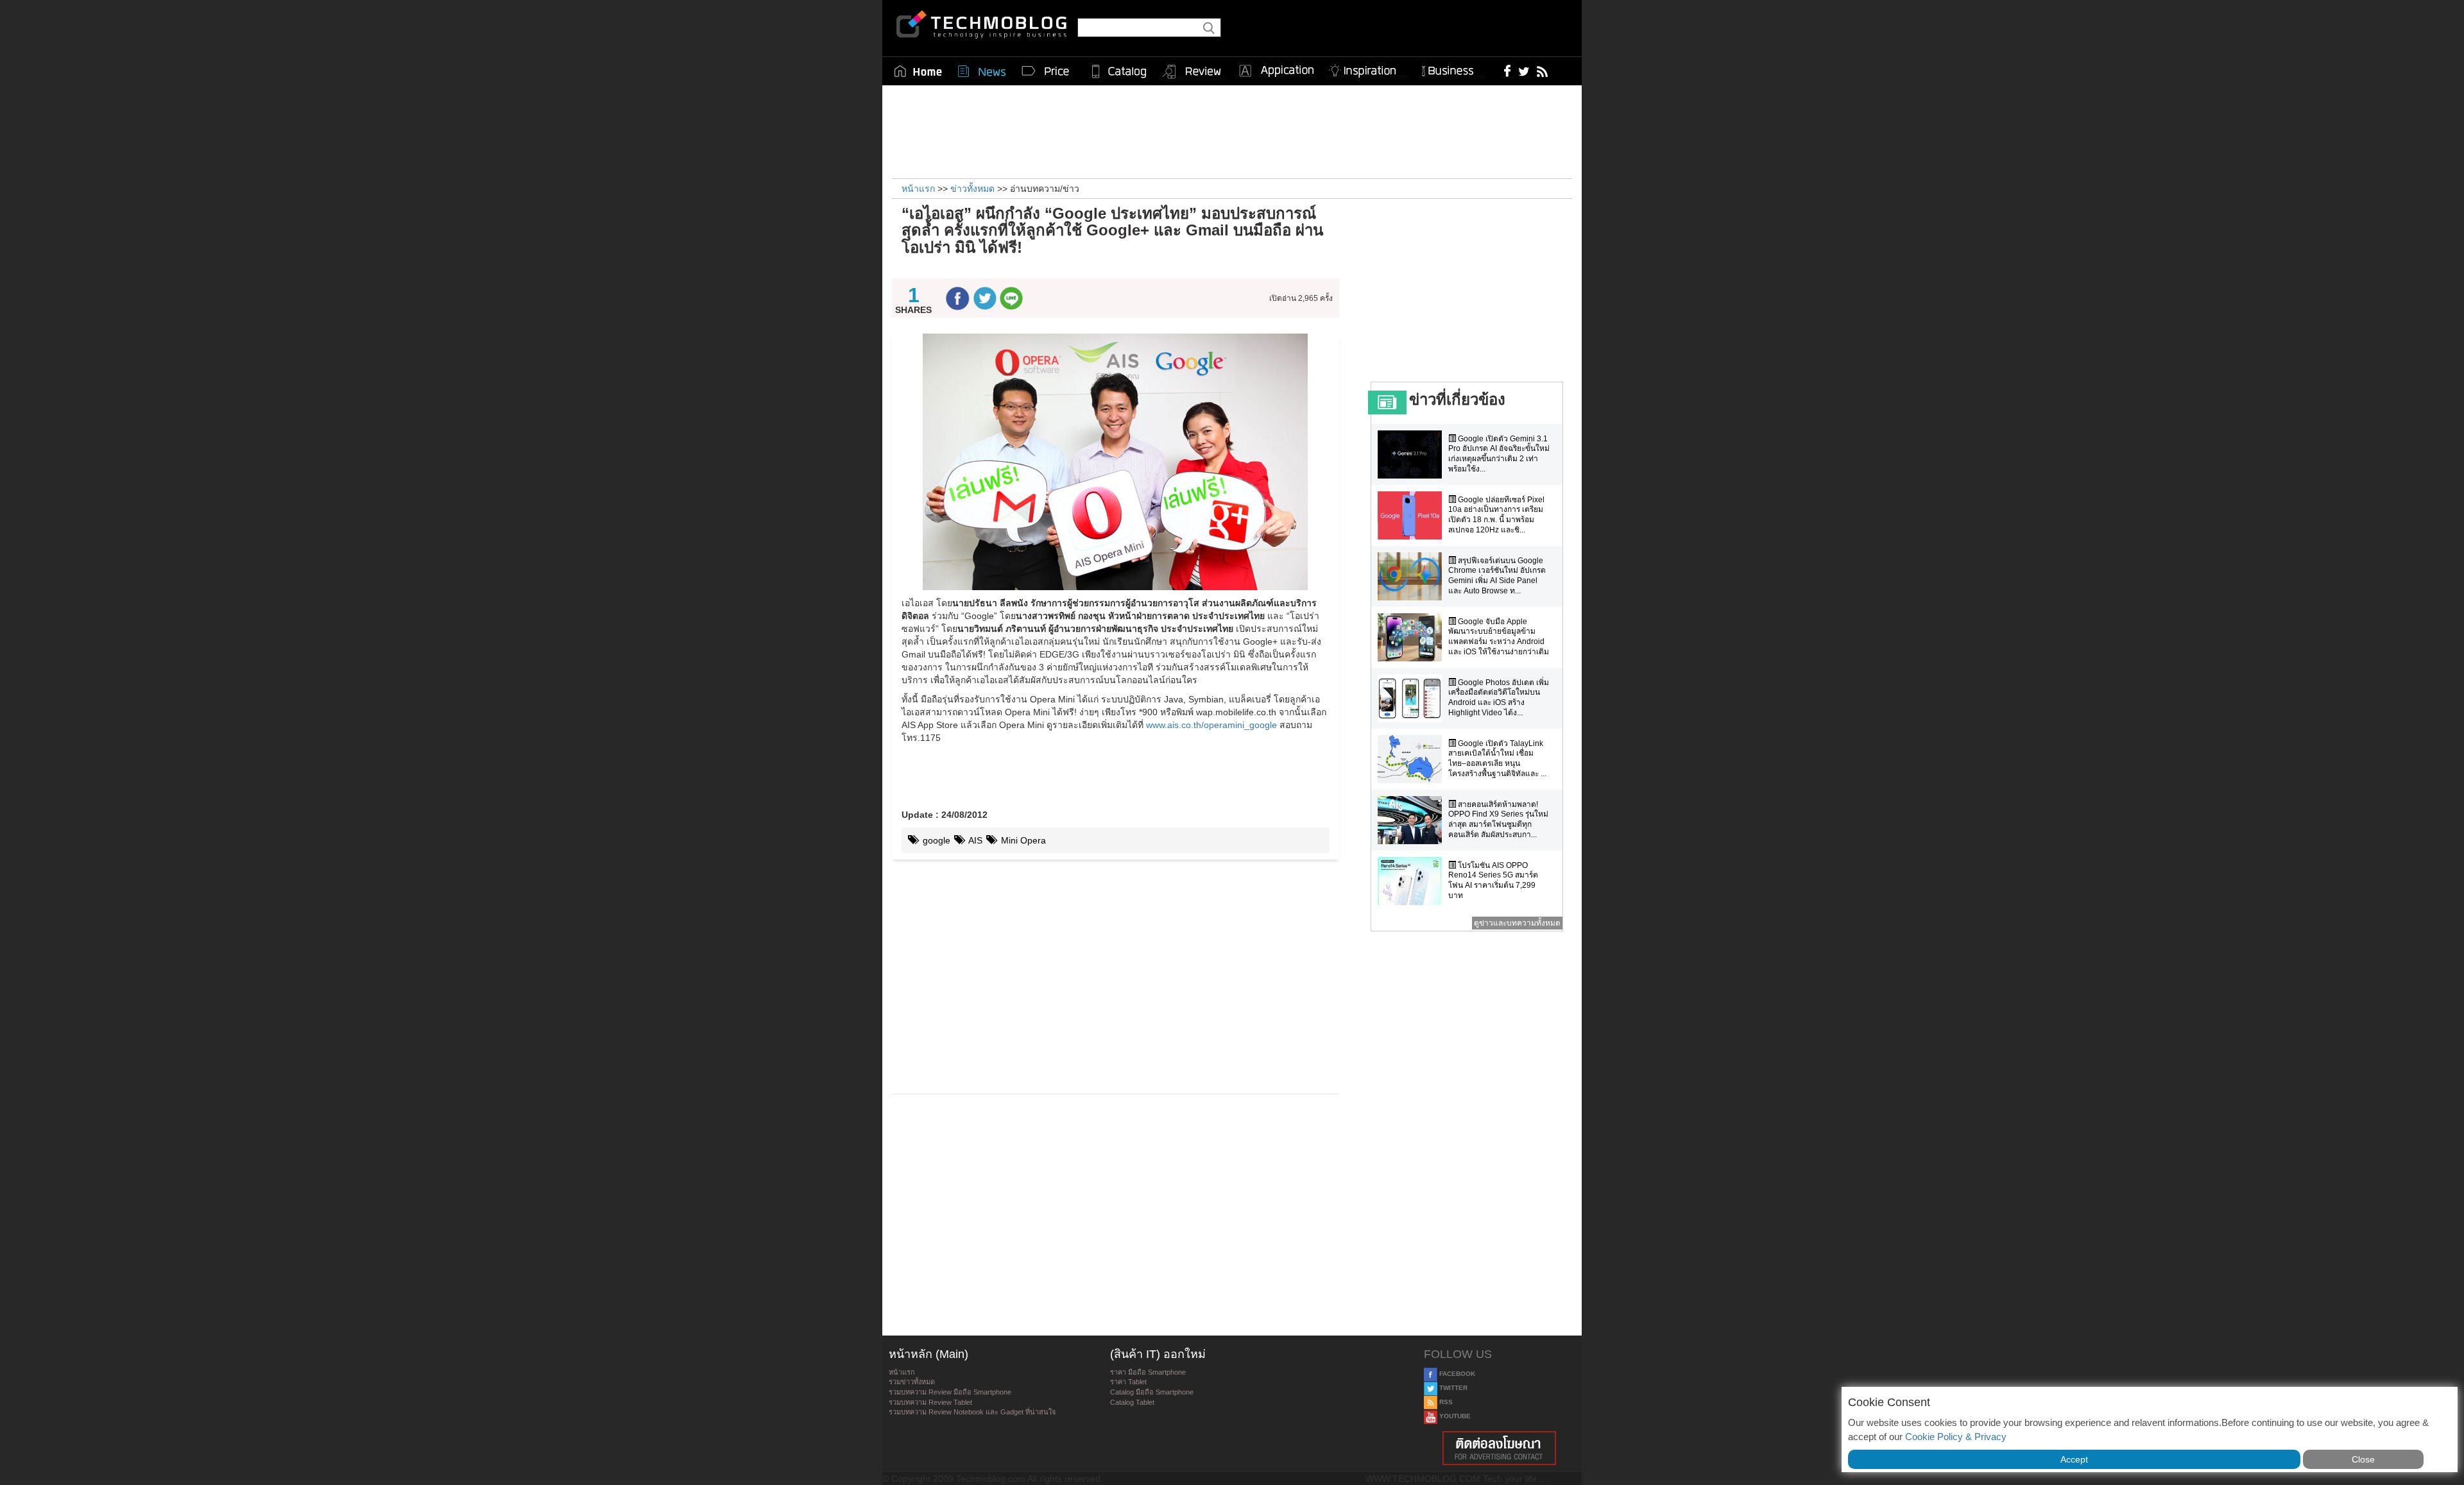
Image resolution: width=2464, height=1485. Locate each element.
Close (2363, 1459)
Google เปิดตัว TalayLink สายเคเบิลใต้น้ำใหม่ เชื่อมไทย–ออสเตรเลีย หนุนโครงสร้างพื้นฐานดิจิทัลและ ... (1497, 759)
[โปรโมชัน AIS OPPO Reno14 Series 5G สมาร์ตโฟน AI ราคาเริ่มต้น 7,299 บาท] (1413, 881)
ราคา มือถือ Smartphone (1148, 1372)
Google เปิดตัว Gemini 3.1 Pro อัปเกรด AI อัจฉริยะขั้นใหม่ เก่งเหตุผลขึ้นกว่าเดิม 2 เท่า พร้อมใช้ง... (1499, 454)
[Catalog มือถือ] (1119, 71)
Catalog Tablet (1132, 1402)
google (935, 840)
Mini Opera (1022, 840)
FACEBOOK (1456, 1374)
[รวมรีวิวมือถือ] (1192, 72)
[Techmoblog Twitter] (1524, 71)
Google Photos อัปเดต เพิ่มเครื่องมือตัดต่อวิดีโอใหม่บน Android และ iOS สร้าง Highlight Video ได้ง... (1499, 698)
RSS (1445, 1402)
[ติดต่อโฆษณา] (1500, 1448)
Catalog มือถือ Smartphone (1152, 1392)
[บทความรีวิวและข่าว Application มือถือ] (1276, 71)
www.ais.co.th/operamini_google (1211, 725)
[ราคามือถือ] (1046, 71)
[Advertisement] (1232, 130)
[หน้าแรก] (918, 71)
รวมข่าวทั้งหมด (912, 1382)
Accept (2074, 1459)
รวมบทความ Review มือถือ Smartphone (950, 1392)
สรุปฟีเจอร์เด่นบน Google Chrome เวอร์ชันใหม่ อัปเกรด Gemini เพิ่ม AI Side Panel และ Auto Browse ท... (1497, 576)
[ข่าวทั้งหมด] (982, 71)
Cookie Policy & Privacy (1956, 1437)
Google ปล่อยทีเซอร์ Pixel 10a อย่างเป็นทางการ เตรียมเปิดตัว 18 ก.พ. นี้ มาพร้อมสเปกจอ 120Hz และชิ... (1496, 515)
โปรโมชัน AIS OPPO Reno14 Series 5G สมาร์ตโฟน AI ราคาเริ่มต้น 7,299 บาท (1493, 880)
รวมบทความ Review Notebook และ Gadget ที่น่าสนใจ (972, 1412)
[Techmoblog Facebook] (1508, 71)
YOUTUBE (1454, 1416)
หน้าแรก (902, 1372)
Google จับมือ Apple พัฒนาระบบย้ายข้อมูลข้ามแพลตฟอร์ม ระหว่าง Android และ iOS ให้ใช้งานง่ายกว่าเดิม (1499, 637)
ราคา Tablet (1128, 1382)
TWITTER (1452, 1388)
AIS (974, 840)
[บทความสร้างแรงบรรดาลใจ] (1367, 68)
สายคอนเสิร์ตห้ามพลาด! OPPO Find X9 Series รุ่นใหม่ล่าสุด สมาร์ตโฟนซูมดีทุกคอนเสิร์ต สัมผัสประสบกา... (1498, 819)
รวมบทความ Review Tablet (930, 1402)
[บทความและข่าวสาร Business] (1452, 68)
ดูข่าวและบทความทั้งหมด (1517, 923)
